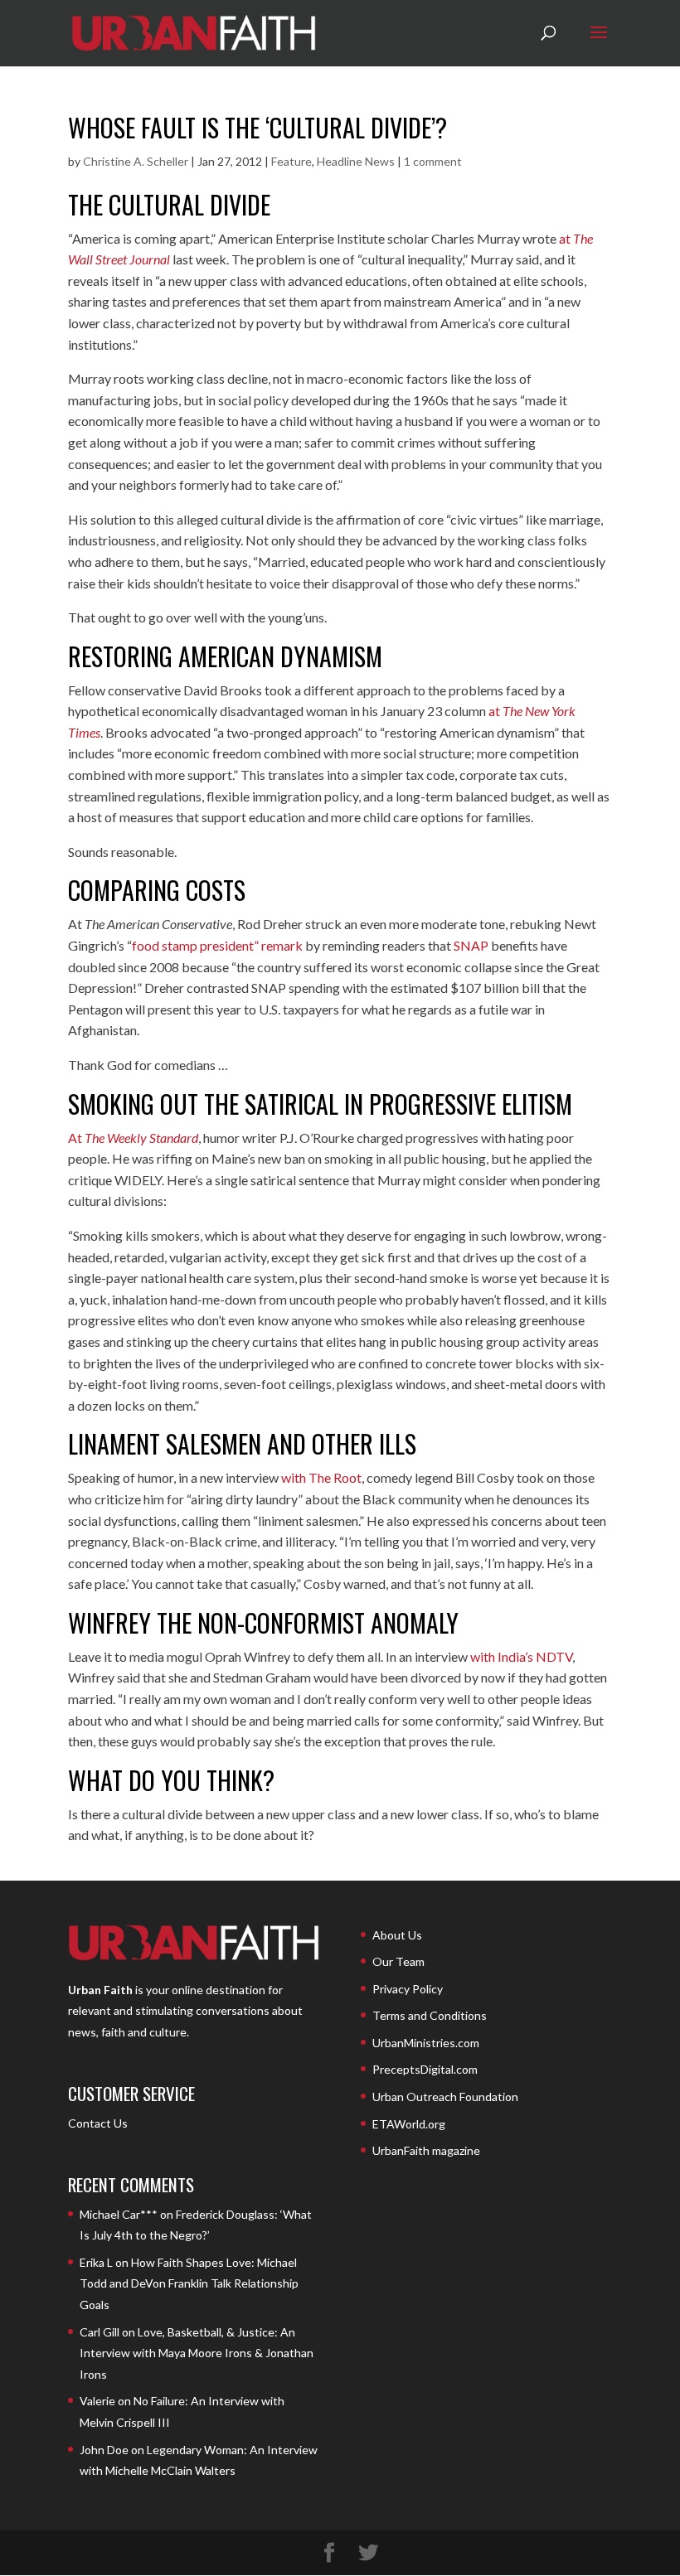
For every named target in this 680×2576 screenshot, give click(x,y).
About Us (397, 1935)
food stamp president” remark (217, 945)
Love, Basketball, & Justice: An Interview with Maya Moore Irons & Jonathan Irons (197, 2353)
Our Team (398, 1961)
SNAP (471, 945)
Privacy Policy (408, 1989)
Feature (291, 161)
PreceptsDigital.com (425, 2069)
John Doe (104, 2450)
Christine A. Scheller (136, 161)
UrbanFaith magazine (426, 2150)
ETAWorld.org (409, 2124)
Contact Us (98, 2123)
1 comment (433, 161)
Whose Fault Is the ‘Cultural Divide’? (257, 127)
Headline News (356, 161)
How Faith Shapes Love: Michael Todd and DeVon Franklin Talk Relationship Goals (189, 2283)
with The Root (321, 1477)
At (133, 1138)
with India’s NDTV (521, 1656)
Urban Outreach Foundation (445, 2097)
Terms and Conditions (430, 2015)
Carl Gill (100, 2332)
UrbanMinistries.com (426, 2043)
